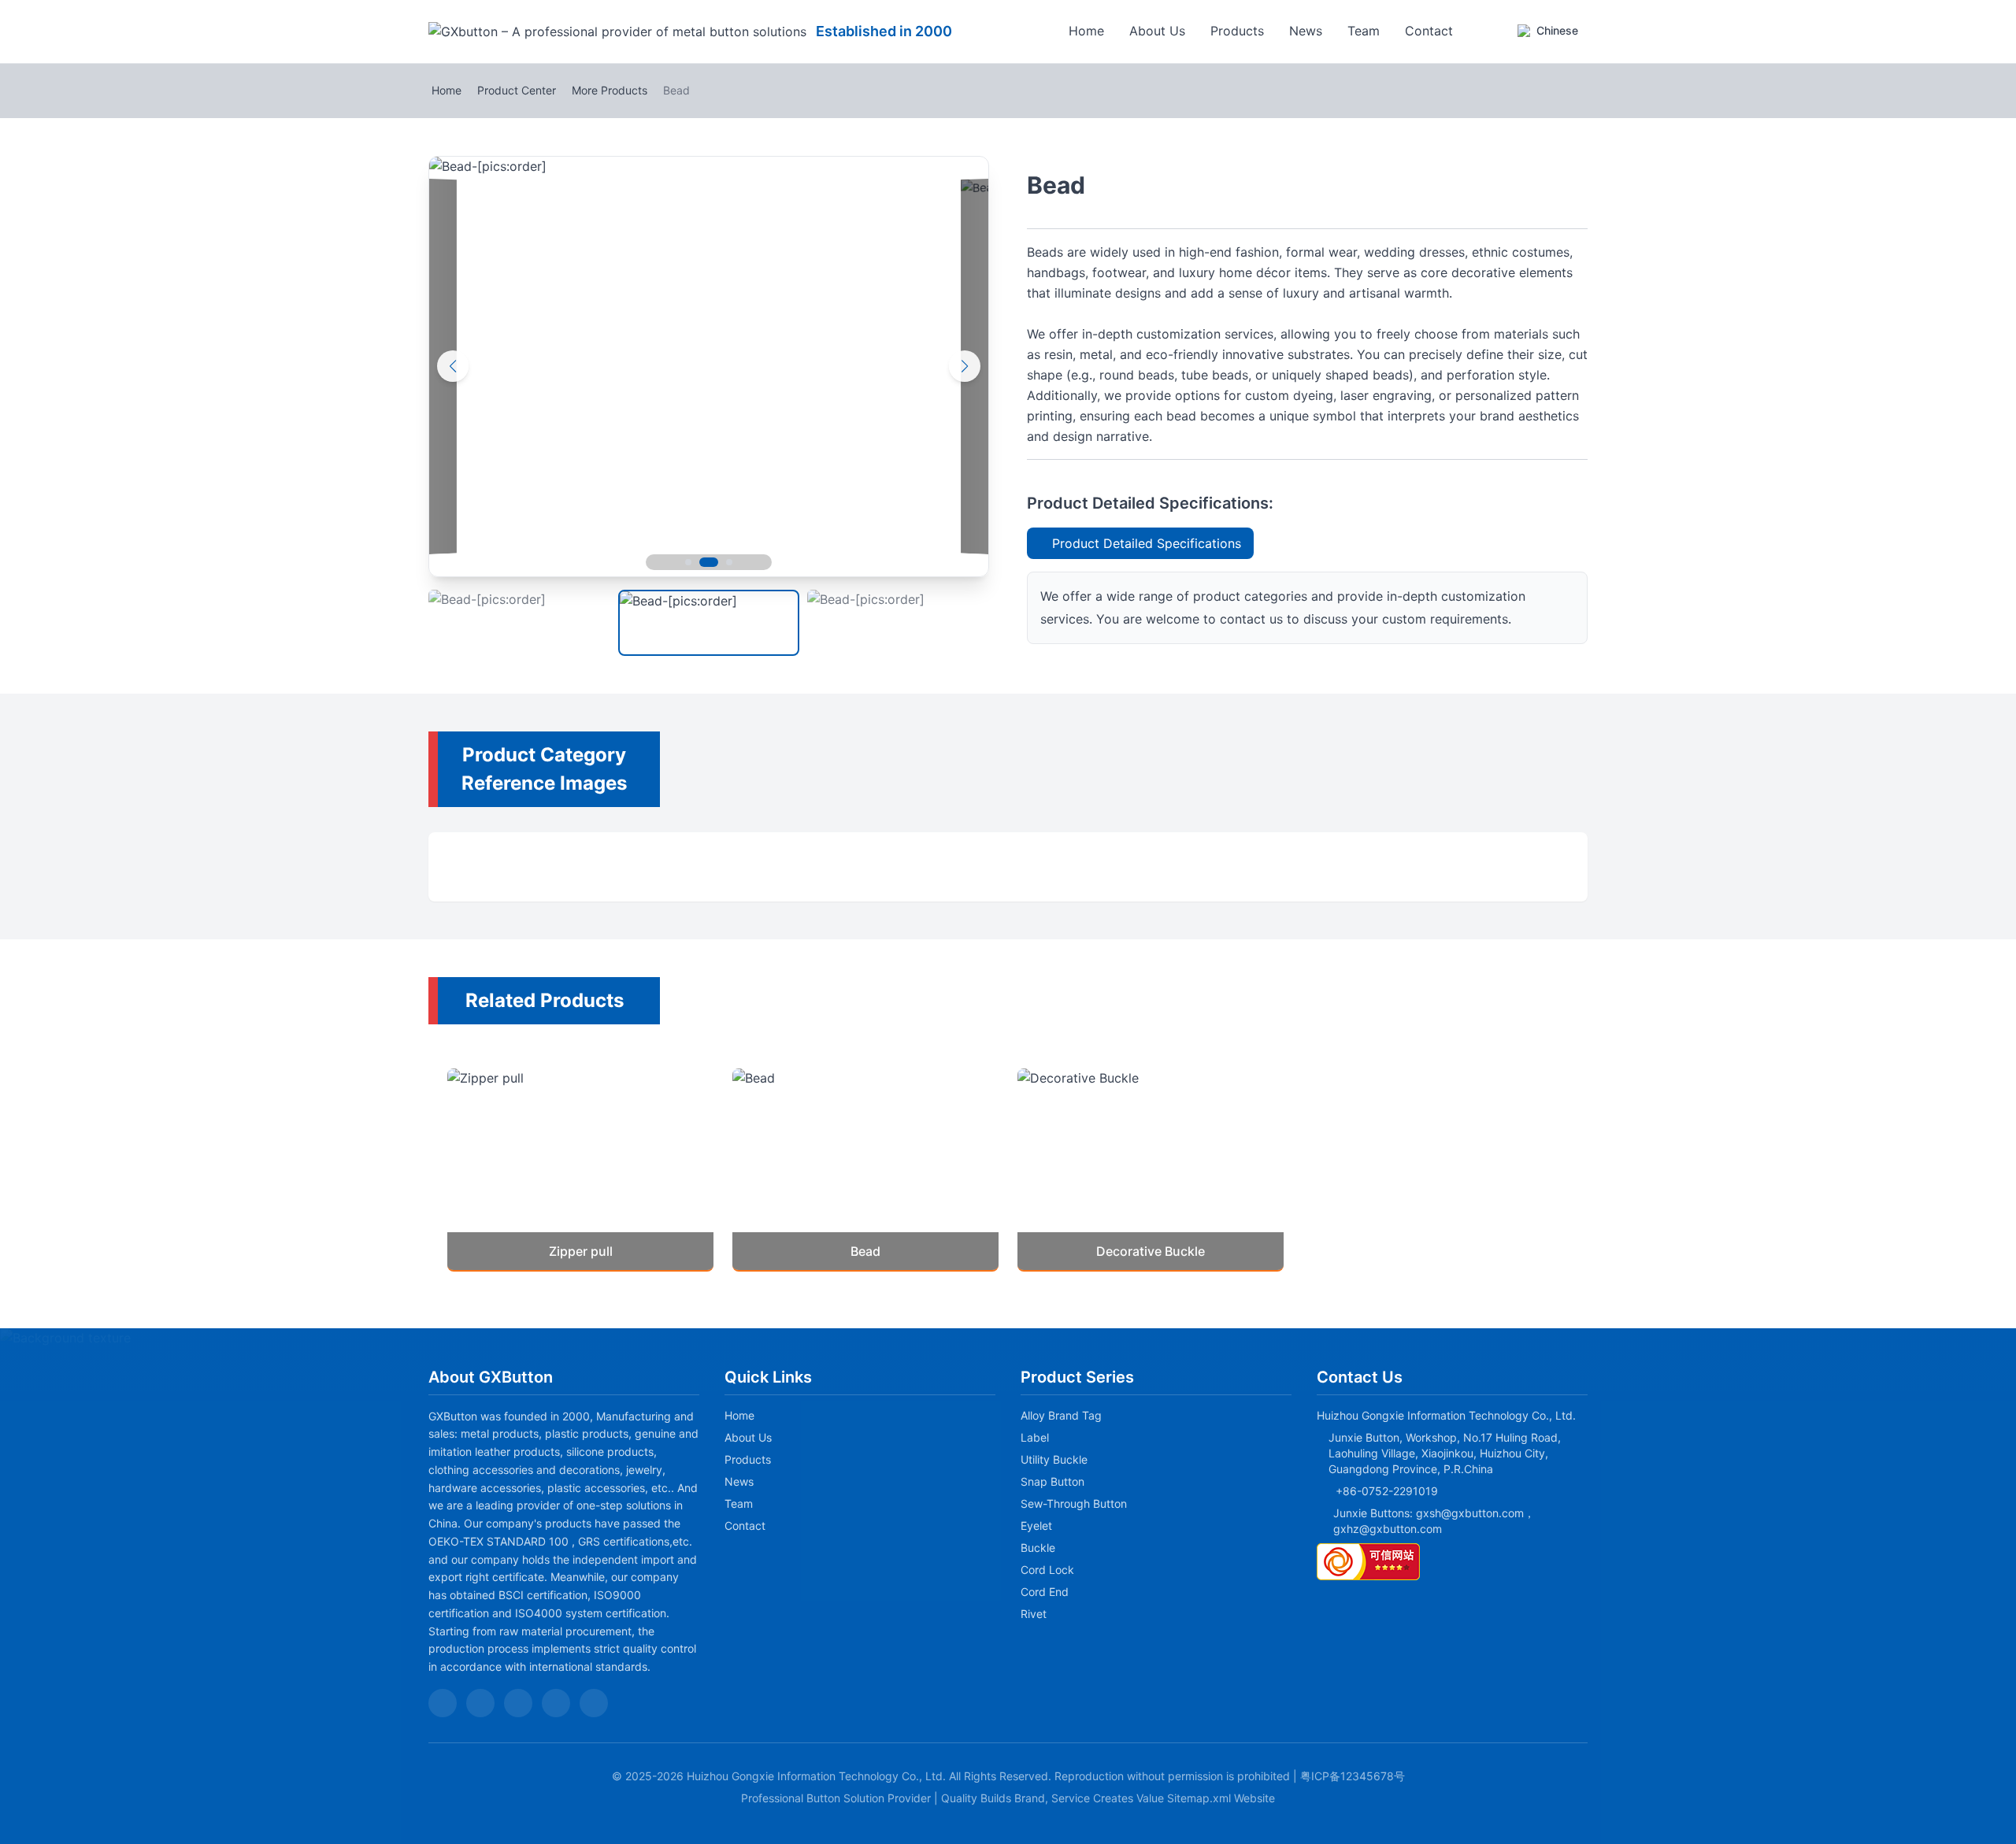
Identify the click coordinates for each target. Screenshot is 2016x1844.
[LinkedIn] (518, 1703)
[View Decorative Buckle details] (1151, 1169)
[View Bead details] (865, 1169)
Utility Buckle (1054, 1459)
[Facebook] (556, 1703)
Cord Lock (1047, 1570)
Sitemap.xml (1199, 1798)
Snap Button (1052, 1481)
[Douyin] (480, 1703)
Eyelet (1036, 1526)
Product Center (517, 90)
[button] (674, 562)
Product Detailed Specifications (1147, 543)
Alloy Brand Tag (1061, 1415)
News (1306, 31)
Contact (1429, 31)
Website (1254, 1798)
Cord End (1045, 1592)
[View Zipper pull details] (580, 1169)
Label (1035, 1437)
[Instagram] (594, 1703)
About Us (1157, 31)
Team (1364, 31)
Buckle (1038, 1548)
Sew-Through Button (1074, 1503)
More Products (610, 90)
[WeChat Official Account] (443, 1703)
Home (1086, 31)
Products (1237, 31)
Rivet (1034, 1614)
